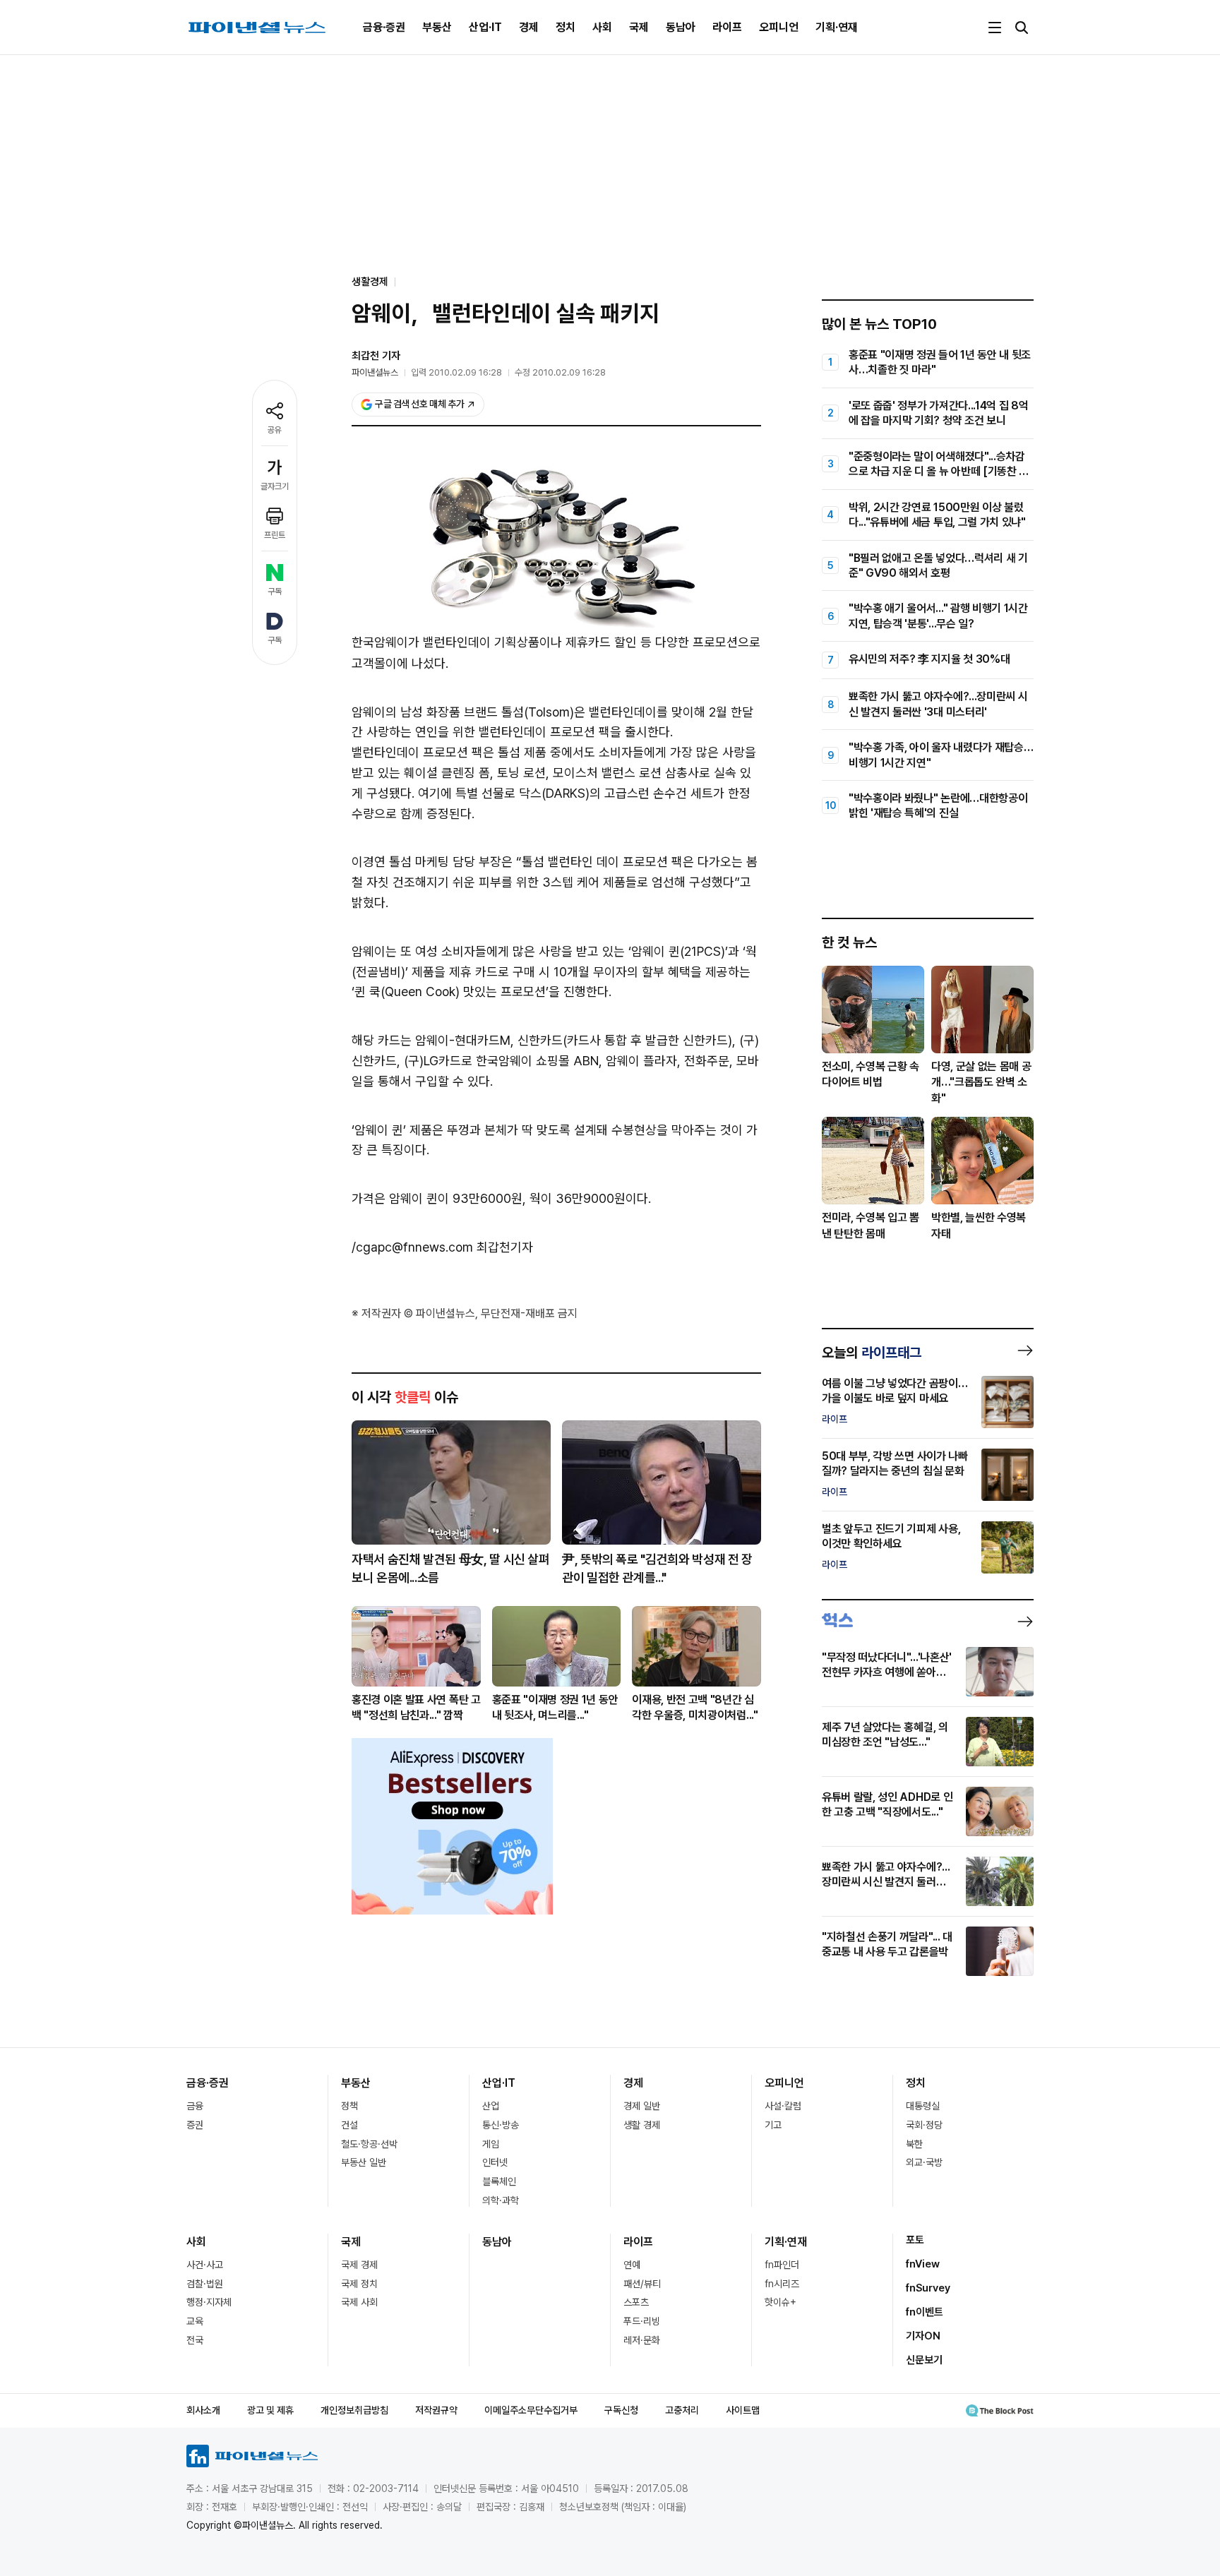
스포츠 (636, 2302)
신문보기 (924, 2360)
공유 (275, 430)
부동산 (437, 27)
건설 (349, 2125)
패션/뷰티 (642, 2284)
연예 (632, 2265)
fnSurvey (928, 2288)
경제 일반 (642, 2106)
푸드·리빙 (642, 2321)
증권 (195, 2125)
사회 (602, 27)
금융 (195, 2106)
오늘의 (872, 1353)
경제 (529, 27)
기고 (773, 2125)
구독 (275, 592)
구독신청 (621, 2410)
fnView (923, 2264)
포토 (915, 2240)
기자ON (923, 2336)
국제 (639, 27)
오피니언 (779, 27)
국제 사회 (359, 2302)
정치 (566, 27)
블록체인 (499, 2181)
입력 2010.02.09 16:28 (456, 372)
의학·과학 (501, 2200)
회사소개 (203, 2410)
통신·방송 (501, 2125)
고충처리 (682, 2410)
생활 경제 (642, 2125)
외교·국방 (924, 2162)
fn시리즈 (782, 2284)
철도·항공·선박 (369, 2144)
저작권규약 (436, 2410)
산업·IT (485, 27)
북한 (914, 2144)
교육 (195, 2321)
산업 (491, 2106)
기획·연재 (837, 27)
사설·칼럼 (783, 2106)
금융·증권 (384, 27)
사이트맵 (743, 2410)
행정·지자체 (209, 2302)
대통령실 (923, 2106)
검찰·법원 (205, 2284)
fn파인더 (782, 2265)
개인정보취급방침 (354, 2410)
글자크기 (275, 486)
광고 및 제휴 (270, 2410)
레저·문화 (642, 2340)
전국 (195, 2340)
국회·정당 (924, 2125)
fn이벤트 (925, 2312)
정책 (349, 2106)
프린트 (275, 535)
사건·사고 (205, 2265)
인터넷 (495, 2162)
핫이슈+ (781, 2302)
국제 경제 (359, 2265)
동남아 (681, 27)
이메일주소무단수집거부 (531, 2410)
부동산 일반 (364, 2162)
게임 (491, 2144)
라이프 (727, 27)
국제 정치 (359, 2284)
